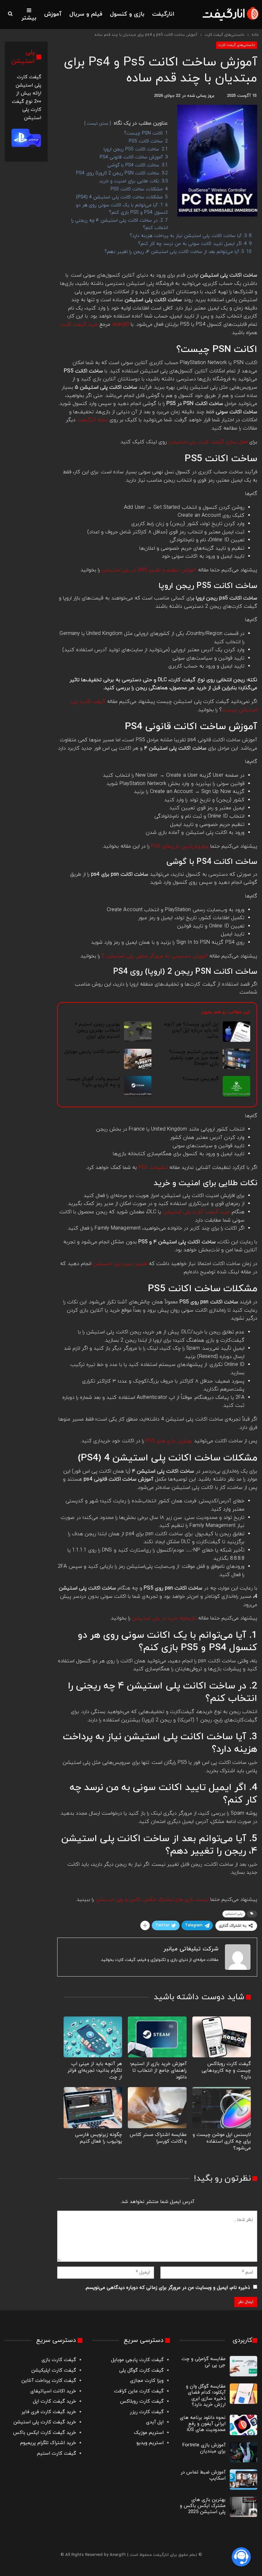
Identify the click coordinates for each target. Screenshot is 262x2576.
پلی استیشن (234, 1914)
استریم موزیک (149, 2433)
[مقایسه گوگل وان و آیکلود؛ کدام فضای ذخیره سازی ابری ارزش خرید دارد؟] (243, 2394)
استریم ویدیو (150, 2443)
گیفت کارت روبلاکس (142, 2401)
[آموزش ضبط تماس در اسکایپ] (243, 2480)
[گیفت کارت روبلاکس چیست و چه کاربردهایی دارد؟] (222, 2037)
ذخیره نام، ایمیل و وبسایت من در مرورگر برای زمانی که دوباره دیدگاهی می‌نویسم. (167, 2288)
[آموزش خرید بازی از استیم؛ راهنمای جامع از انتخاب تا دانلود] (157, 2037)
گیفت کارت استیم (57, 2454)
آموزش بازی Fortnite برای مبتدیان (204, 2448)
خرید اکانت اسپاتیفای (53, 2391)
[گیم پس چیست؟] (236, 1086)
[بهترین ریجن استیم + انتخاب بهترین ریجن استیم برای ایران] (138, 1032)
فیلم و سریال (86, 14)
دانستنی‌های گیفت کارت (237, 45)
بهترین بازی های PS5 (169, 1441)
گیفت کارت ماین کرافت (139, 2391)
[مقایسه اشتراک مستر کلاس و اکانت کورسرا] (157, 2107)
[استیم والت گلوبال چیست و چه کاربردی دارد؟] (138, 1086)
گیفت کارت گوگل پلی (141, 2370)
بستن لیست (98, 124)
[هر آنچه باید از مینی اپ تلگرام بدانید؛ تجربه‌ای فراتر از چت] (93, 2037)
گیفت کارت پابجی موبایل (137, 2360)
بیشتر (29, 18)
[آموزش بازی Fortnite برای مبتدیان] (243, 2452)
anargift (120, 324)
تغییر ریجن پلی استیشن (120, 1264)
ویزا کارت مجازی (147, 2381)
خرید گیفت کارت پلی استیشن (45, 2422)
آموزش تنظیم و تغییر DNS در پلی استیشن (149, 570)
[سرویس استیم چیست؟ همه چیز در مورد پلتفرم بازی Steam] (236, 1059)
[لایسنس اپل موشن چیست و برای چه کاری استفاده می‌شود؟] (222, 2107)
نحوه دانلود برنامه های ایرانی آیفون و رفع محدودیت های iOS (203, 2424)
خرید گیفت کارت (79, 324)
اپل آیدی (155, 2422)
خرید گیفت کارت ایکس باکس (45, 2433)
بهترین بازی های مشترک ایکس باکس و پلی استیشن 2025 (203, 2506)
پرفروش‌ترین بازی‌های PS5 (180, 846)
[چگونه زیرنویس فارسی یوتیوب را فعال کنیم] (93, 2107)
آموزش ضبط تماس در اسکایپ (203, 2475)
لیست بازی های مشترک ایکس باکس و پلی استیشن (152, 1900)
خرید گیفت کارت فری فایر (49, 2412)
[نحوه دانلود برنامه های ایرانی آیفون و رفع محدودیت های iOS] (243, 2425)
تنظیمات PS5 (153, 1168)
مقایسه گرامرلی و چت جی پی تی (204, 2362)
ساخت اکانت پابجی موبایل (92, 1052)
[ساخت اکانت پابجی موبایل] (138, 1059)
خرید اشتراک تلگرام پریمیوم (48, 2443)
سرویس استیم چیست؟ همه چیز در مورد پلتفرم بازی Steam (194, 1058)
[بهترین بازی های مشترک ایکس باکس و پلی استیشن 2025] (243, 2507)
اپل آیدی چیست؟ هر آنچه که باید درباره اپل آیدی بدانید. (191, 1030)
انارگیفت (163, 14)
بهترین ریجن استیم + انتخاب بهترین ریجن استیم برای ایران (97, 1030)
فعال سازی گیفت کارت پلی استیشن (208, 442)
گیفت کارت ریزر (147, 2412)
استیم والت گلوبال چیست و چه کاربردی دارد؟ (93, 1082)
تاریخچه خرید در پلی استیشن (164, 1618)
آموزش (53, 14)
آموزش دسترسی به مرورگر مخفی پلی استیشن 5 (155, 956)
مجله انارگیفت (93, 420)
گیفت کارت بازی (59, 2360)
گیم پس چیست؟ (200, 1079)
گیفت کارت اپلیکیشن (53, 2370)
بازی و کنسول (127, 14)
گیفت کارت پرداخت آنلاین (49, 2381)
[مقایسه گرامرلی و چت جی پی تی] (243, 2366)
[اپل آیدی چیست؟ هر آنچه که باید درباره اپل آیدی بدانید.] (236, 1032)
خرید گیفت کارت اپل (54, 2401)
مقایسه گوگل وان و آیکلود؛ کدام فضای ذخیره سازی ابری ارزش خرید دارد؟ (206, 2396)
